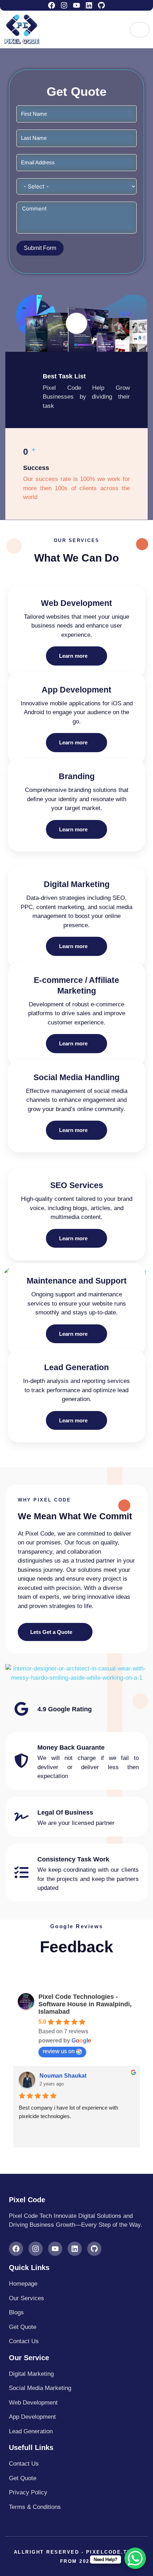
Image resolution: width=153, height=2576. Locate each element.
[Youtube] (76, 5)
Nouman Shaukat (63, 2076)
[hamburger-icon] (140, 30)
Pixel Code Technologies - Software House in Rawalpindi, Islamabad (85, 2004)
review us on (59, 2051)
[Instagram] (64, 5)
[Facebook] (52, 5)
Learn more (73, 656)
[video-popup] (76, 323)
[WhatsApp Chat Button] (135, 2558)
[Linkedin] (89, 5)
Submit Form (40, 248)
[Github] (101, 5)
